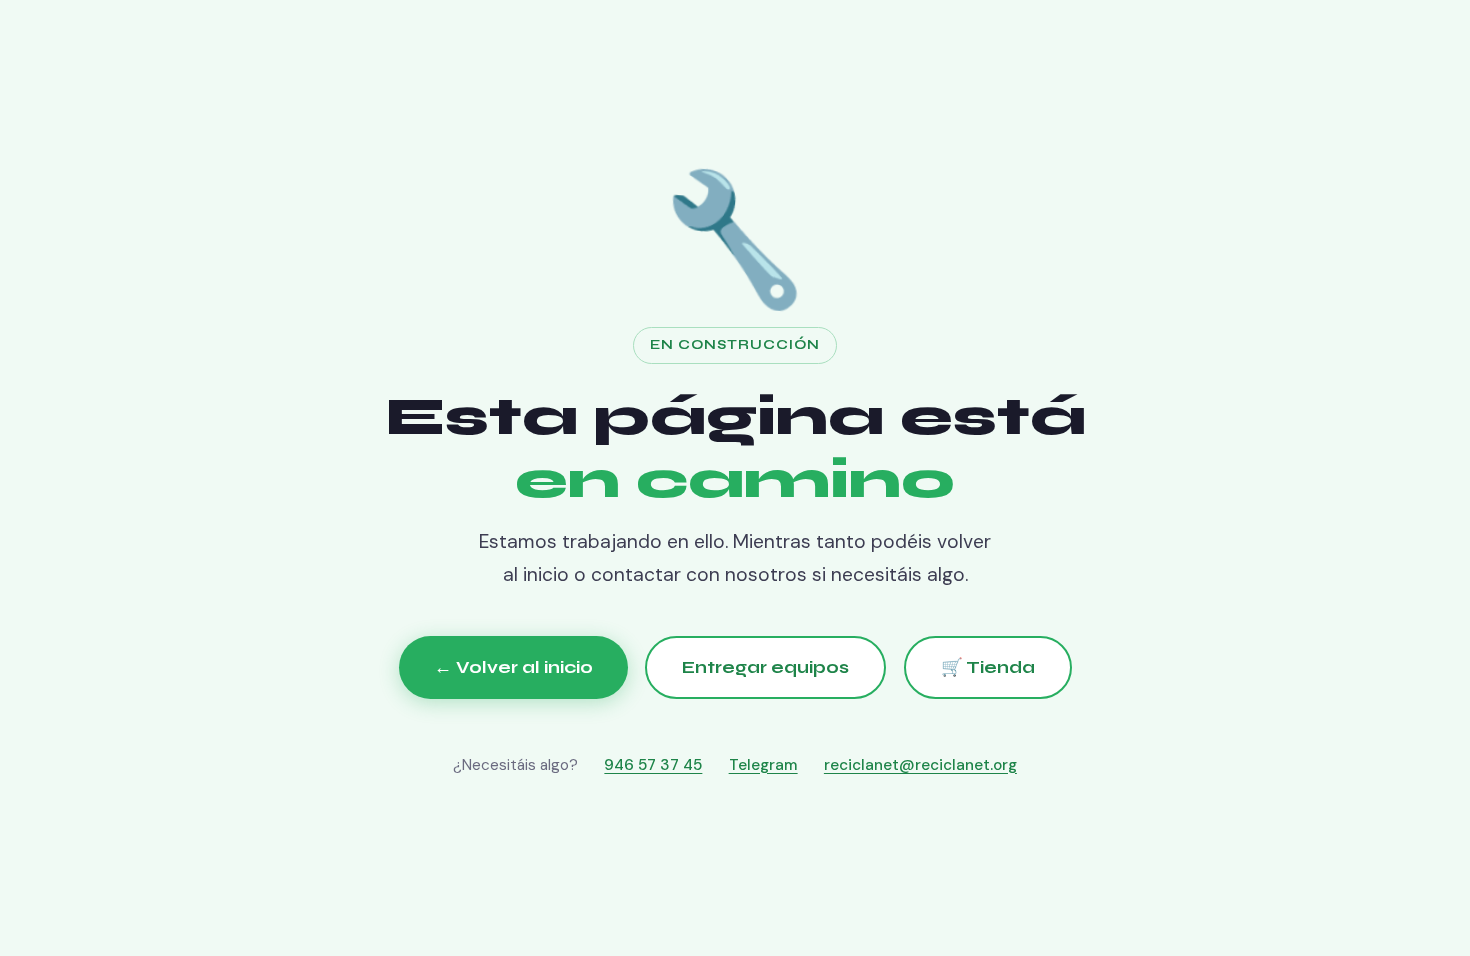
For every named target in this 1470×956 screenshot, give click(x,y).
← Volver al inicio (513, 667)
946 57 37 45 (653, 765)
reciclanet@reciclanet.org (920, 765)
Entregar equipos (765, 667)
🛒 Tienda (988, 667)
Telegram (763, 765)
